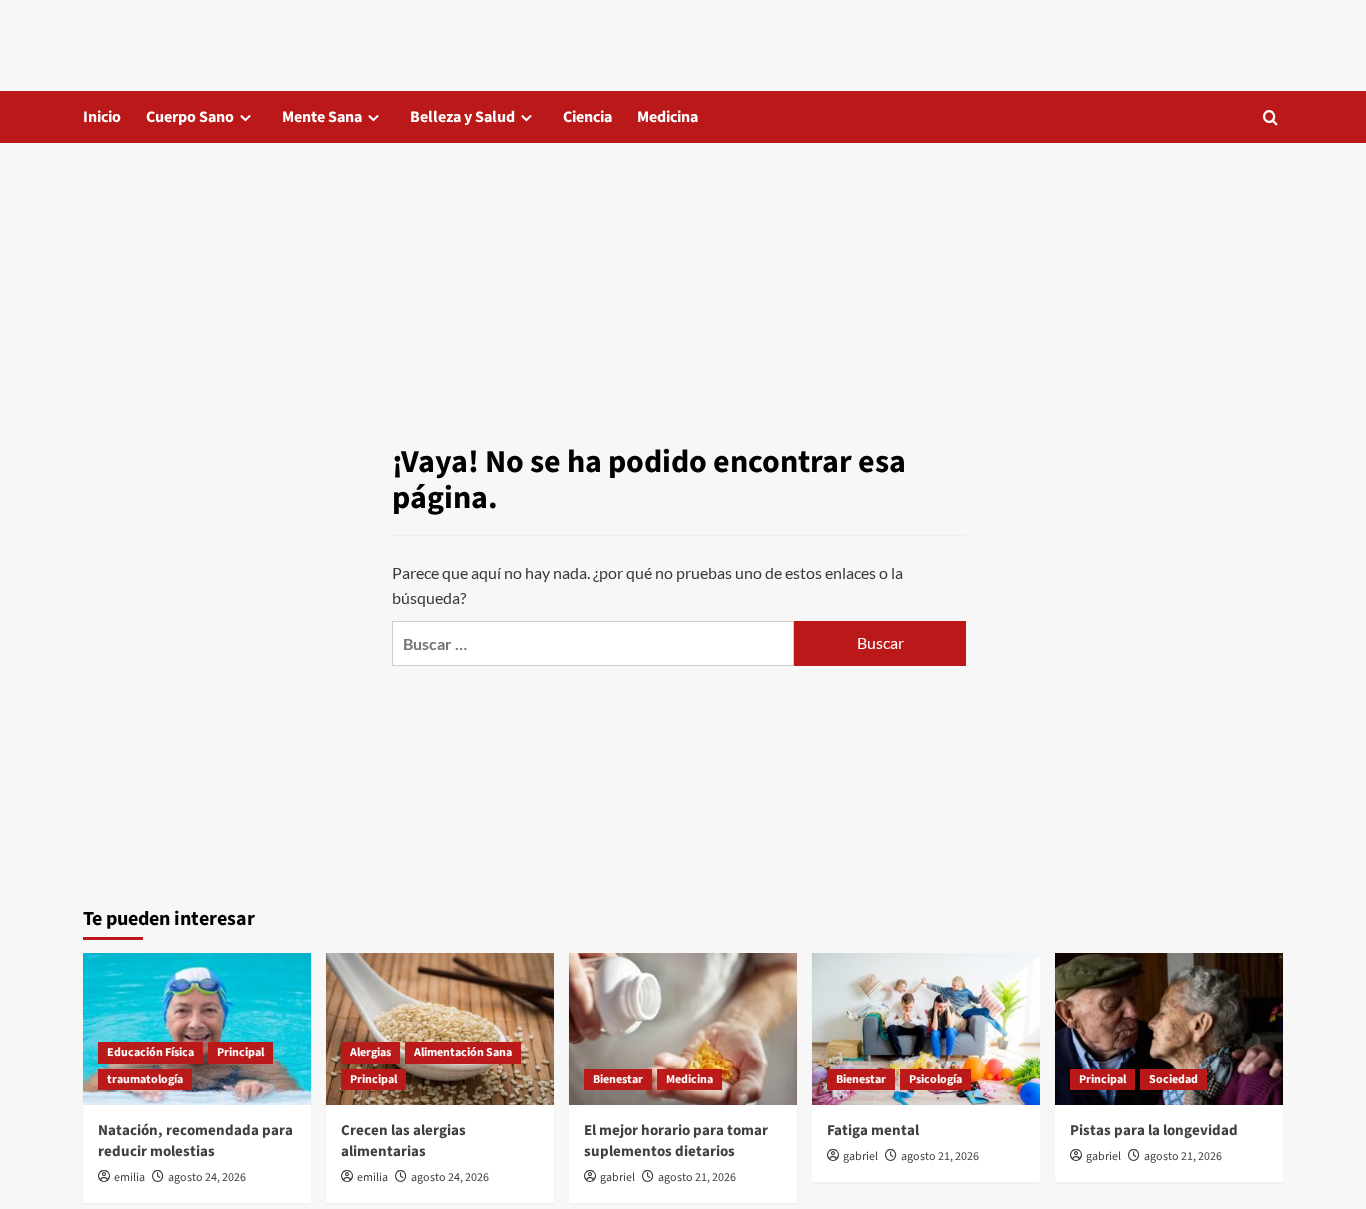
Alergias (370, 1052)
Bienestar (618, 1079)
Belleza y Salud (462, 117)
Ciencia (587, 117)
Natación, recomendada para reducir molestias (195, 1141)
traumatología (145, 1079)
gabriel (617, 1177)
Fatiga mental (873, 1130)
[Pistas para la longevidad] (1169, 1029)
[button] (1270, 117)
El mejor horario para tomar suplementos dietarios (676, 1141)
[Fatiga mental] (926, 1029)
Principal (240, 1052)
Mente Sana (322, 117)
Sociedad (1173, 1079)
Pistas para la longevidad (1154, 1130)
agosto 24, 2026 (207, 1177)
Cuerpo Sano (190, 117)
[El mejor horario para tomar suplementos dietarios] (683, 1029)
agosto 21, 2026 (697, 1177)
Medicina (667, 117)
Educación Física (150, 1052)
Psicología (935, 1079)
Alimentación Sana (463, 1052)
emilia (129, 1177)
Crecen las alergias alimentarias (403, 1141)
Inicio (102, 117)
